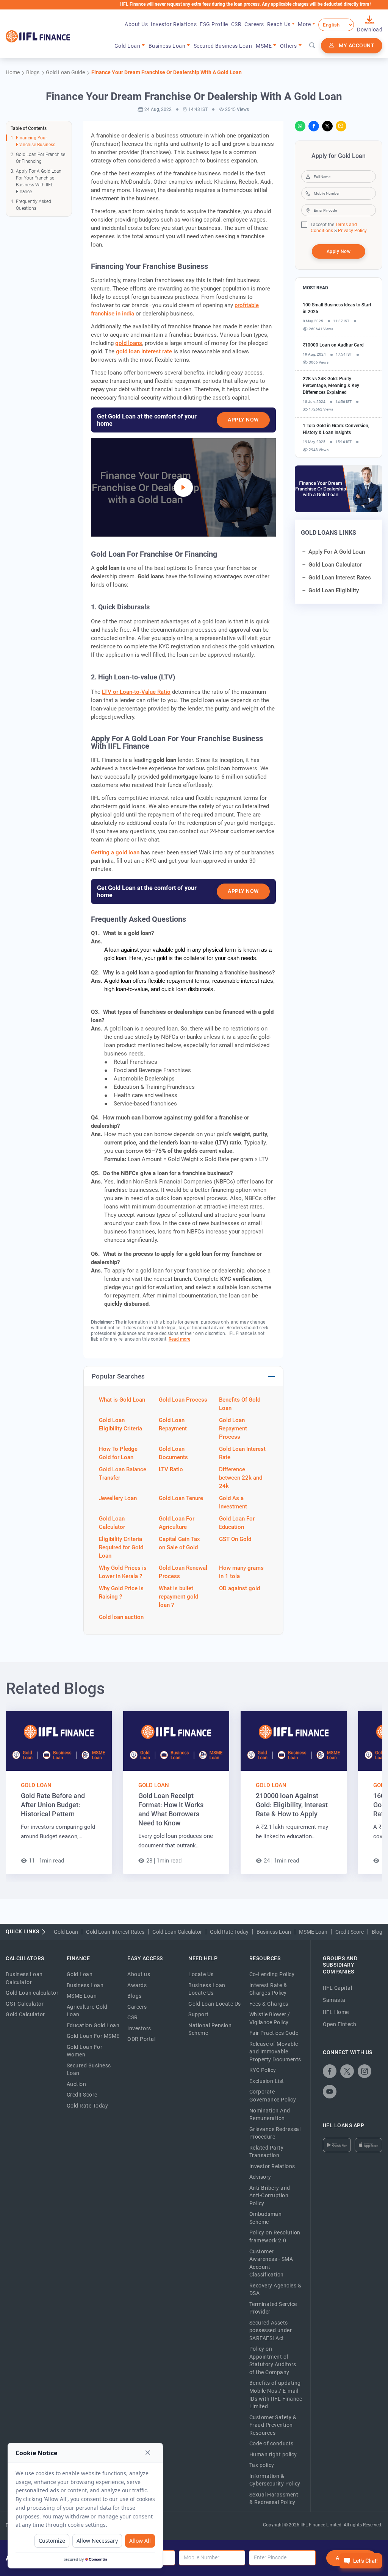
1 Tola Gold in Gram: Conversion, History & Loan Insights (336, 429)
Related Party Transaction (267, 2152)
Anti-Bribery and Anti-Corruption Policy (270, 2196)
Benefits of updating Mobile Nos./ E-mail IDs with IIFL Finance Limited (276, 2395)
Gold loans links (329, 533)
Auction (77, 2084)
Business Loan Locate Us (207, 1989)
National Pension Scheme (210, 2029)
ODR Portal (141, 2039)
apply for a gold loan (337, 552)
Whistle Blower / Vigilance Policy (270, 2018)
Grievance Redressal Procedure (275, 2133)
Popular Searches (118, 1376)
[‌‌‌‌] (312, 46)
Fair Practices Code (274, 2033)
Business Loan (274, 1932)
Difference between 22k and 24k (241, 1478)
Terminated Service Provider (273, 2308)
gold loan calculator (335, 565)
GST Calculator (25, 2004)
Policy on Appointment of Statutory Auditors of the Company (273, 2361)
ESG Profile (214, 24)
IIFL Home (336, 2012)
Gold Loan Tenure (181, 1498)
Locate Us (201, 1974)
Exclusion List (267, 2081)
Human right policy (273, 2454)
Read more (179, 1339)
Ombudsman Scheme (266, 2218)
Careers (254, 24)
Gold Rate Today (229, 1932)
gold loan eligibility (334, 590)
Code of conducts (271, 2443)
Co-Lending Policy (272, 1974)
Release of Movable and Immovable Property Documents (275, 2052)
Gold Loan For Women (85, 2051)
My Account (357, 45)
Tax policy (262, 2465)
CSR (236, 24)
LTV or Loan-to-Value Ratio (136, 692)
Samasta (334, 2000)
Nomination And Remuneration (270, 2115)
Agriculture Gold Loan (87, 2011)
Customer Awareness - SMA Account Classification (271, 2263)
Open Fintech (339, 2024)
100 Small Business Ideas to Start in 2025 (337, 308)
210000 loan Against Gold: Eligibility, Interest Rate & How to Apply (292, 1805)
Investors (139, 2028)
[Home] (38, 36)
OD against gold (239, 1588)
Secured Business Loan (223, 46)
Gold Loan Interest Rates (115, 1932)
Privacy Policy (352, 231)
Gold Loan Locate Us (215, 2004)
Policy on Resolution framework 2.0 (275, 2236)
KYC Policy (263, 2070)
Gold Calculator (25, 2014)
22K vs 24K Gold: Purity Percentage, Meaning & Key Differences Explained (331, 386)
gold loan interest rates (340, 578)
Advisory (260, 2177)
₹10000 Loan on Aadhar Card (333, 345)
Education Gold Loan (93, 2025)
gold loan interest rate (144, 351)
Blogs (135, 1996)
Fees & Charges (269, 2004)
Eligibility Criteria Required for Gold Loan (121, 1547)
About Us (136, 24)
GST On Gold (235, 1539)
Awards (137, 1985)
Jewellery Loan (118, 1498)
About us (139, 1974)
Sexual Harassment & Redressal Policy (274, 2499)
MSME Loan (313, 1932)
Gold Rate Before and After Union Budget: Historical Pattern (53, 1805)
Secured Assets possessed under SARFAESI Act (271, 2330)
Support (199, 2014)
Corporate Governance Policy (273, 2096)
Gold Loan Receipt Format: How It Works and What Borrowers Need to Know (171, 1809)
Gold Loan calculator (32, 1993)
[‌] (183, 487)
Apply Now (243, 420)
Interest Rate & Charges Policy (268, 1989)
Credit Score (350, 1932)
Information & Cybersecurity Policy (275, 2480)
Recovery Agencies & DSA (275, 2290)
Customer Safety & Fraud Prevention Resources (273, 2425)
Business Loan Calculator (24, 1978)
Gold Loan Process (183, 1400)
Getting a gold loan (115, 852)
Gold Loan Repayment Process (233, 1429)
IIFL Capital (337, 1988)
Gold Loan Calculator (177, 1932)
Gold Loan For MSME (93, 2036)
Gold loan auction (121, 1617)
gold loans (129, 343)
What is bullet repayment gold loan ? (178, 1597)
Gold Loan (36, 1785)
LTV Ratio (171, 1469)
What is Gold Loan (122, 1400)
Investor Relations (174, 24)
